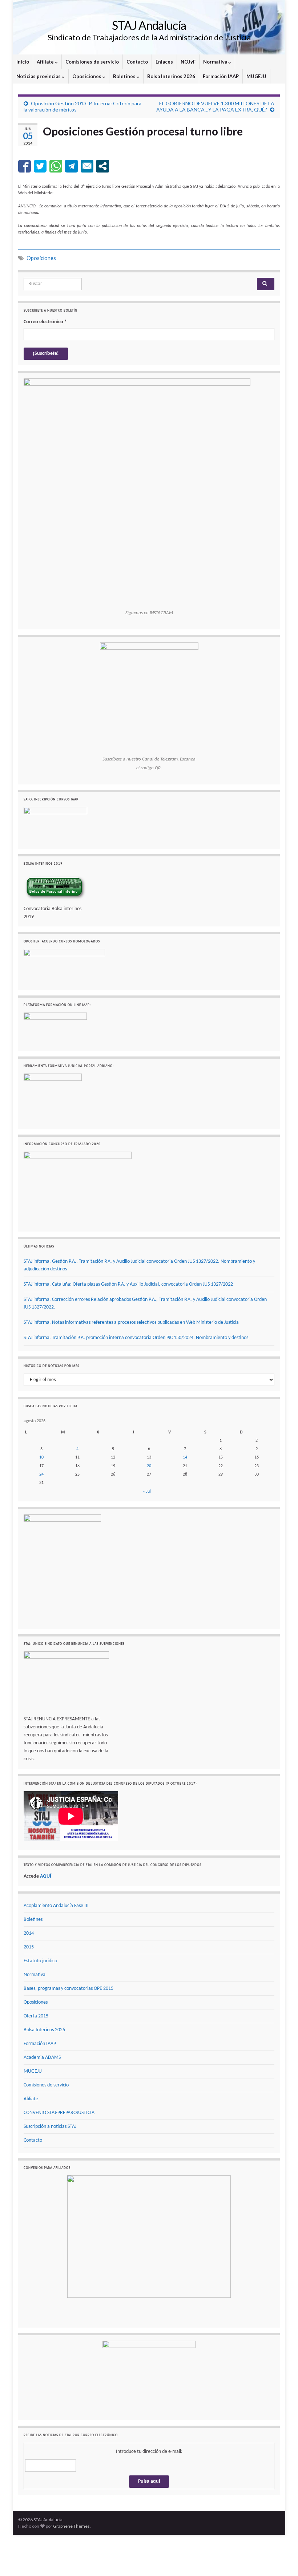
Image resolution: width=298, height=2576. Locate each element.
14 (185, 1457)
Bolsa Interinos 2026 (171, 76)
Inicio (23, 62)
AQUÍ (46, 1876)
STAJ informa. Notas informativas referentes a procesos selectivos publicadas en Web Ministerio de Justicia (131, 1323)
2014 (29, 1933)
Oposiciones (87, 76)
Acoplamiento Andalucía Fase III (56, 1906)
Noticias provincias (39, 76)
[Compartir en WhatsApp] (56, 166)
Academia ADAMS (42, 2058)
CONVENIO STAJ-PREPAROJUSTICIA (59, 2113)
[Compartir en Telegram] (71, 166)
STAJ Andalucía (149, 25)
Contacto (137, 62)
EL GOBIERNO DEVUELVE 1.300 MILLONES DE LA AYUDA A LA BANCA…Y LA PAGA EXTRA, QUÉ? (215, 106)
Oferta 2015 (36, 2016)
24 (41, 1474)
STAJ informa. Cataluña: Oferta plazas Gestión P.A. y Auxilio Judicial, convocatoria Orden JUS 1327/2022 (128, 1284)
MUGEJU (256, 76)
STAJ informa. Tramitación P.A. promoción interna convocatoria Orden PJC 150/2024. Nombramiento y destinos (136, 1338)
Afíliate (46, 62)
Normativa (216, 62)
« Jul (147, 1492)
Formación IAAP (221, 76)
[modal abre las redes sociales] (103, 166)
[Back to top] (282, 2560)
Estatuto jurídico (40, 1961)
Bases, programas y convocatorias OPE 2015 (69, 1989)
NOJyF (188, 62)
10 (41, 1457)
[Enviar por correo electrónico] (87, 166)
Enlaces (164, 62)
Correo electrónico (45, 322)
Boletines (125, 76)
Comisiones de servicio (92, 62)
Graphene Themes (71, 2526)
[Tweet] (40, 166)
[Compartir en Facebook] (25, 166)
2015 (29, 1947)
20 (149, 1466)
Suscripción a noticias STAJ (50, 2127)
